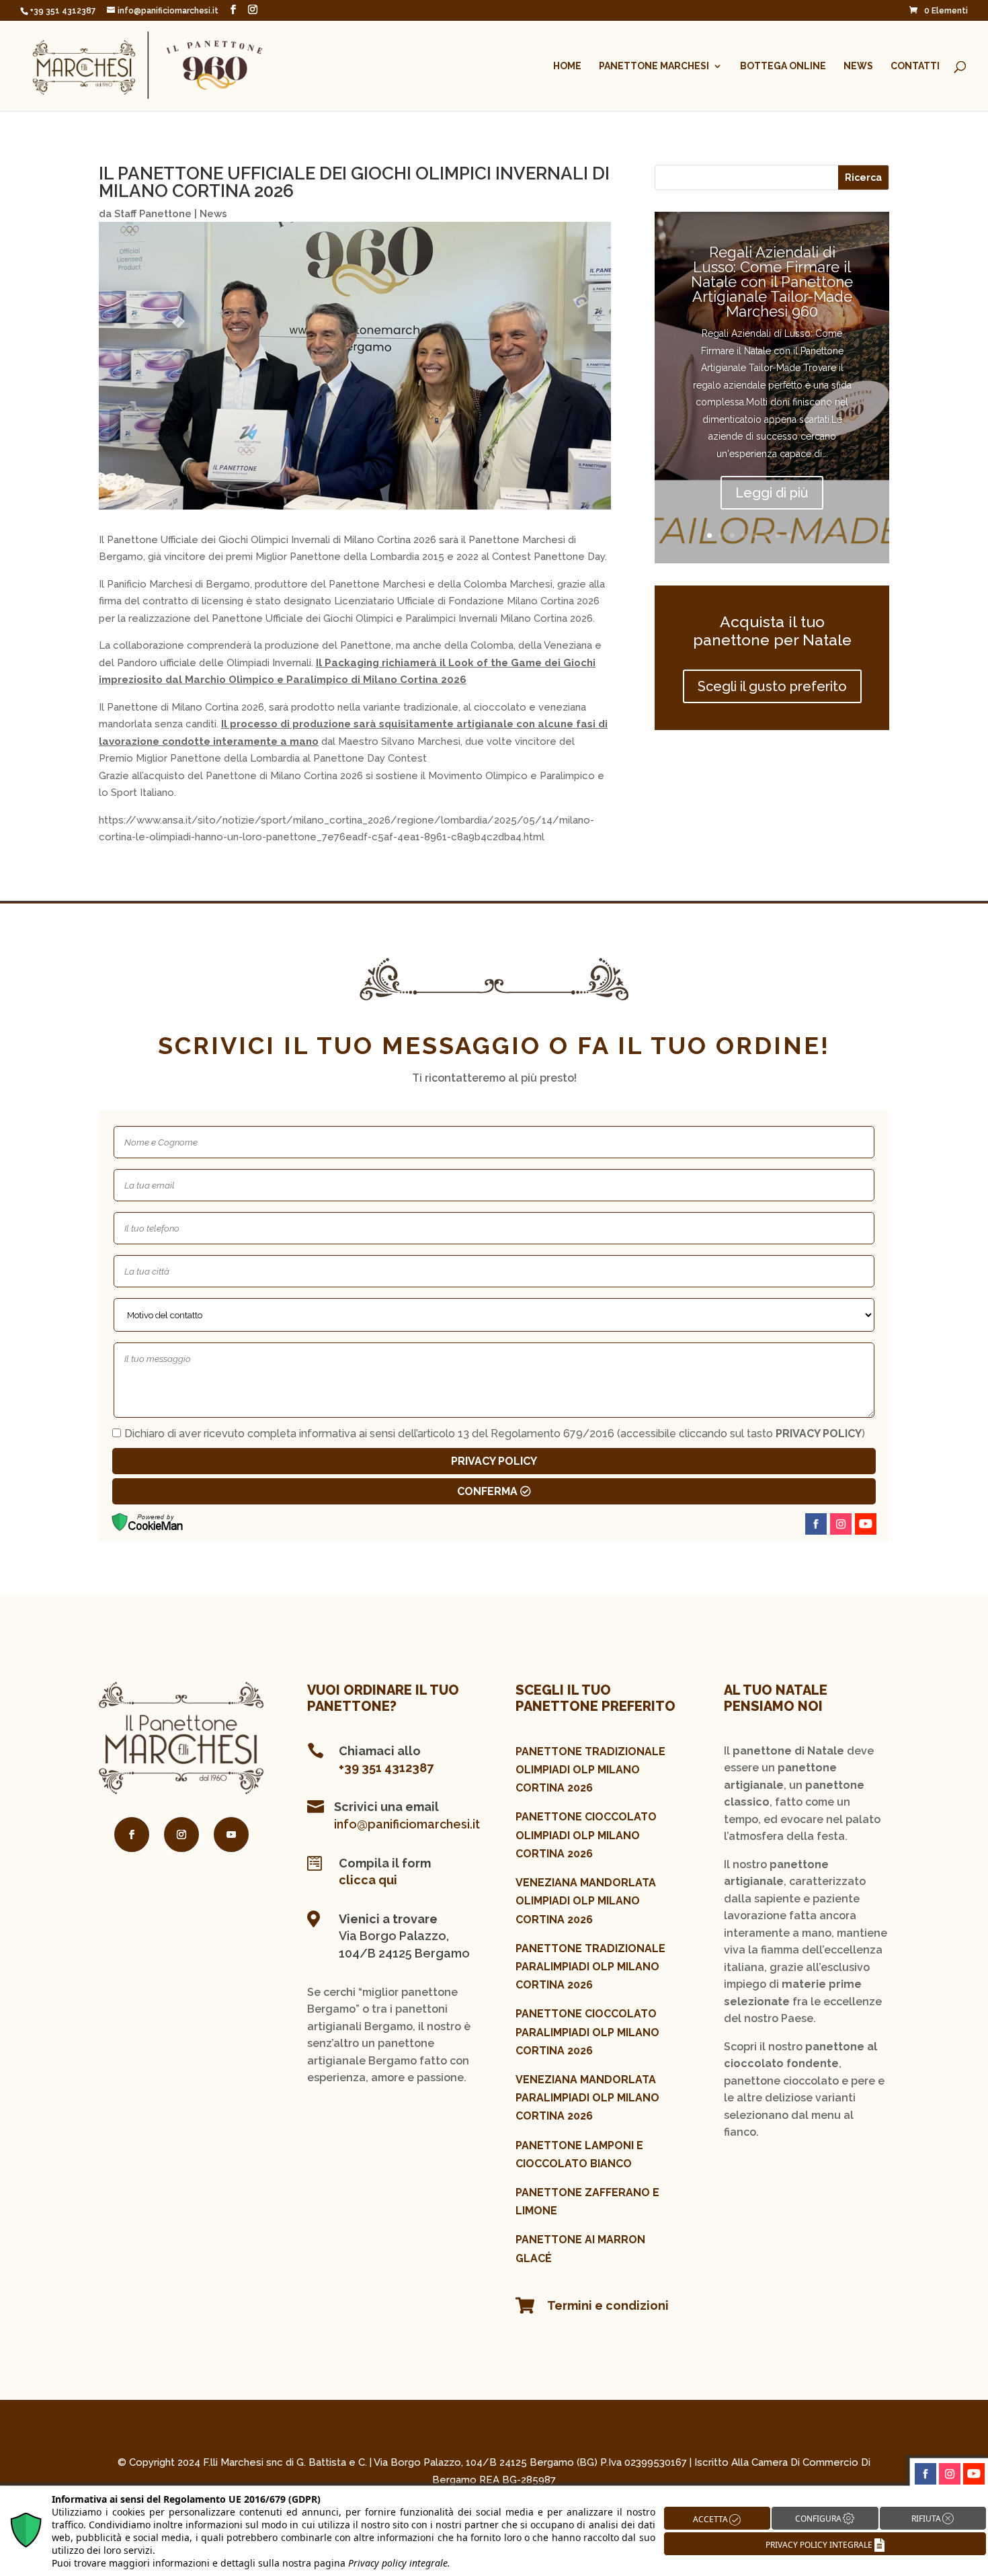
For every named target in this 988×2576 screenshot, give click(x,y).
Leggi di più (772, 493)
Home (567, 66)
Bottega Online (783, 66)
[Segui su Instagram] (181, 1835)
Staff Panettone (153, 214)
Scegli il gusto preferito (772, 686)
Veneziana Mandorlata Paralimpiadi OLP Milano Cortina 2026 (587, 2098)
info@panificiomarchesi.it (407, 1824)
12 (835, 535)
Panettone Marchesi (654, 66)
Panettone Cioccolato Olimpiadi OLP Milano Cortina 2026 (586, 1835)
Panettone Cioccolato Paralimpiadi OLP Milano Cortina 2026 (587, 2032)
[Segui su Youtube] (231, 1835)
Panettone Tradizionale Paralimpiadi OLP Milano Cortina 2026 (590, 1967)
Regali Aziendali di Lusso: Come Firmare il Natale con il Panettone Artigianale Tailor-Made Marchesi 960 (772, 282)
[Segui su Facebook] (132, 1835)
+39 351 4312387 (386, 1768)
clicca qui (368, 1880)
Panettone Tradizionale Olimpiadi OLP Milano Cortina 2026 (590, 1770)
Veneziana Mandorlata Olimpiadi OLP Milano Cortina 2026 (586, 1901)
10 (812, 535)
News (858, 66)
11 (824, 535)
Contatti (915, 66)
